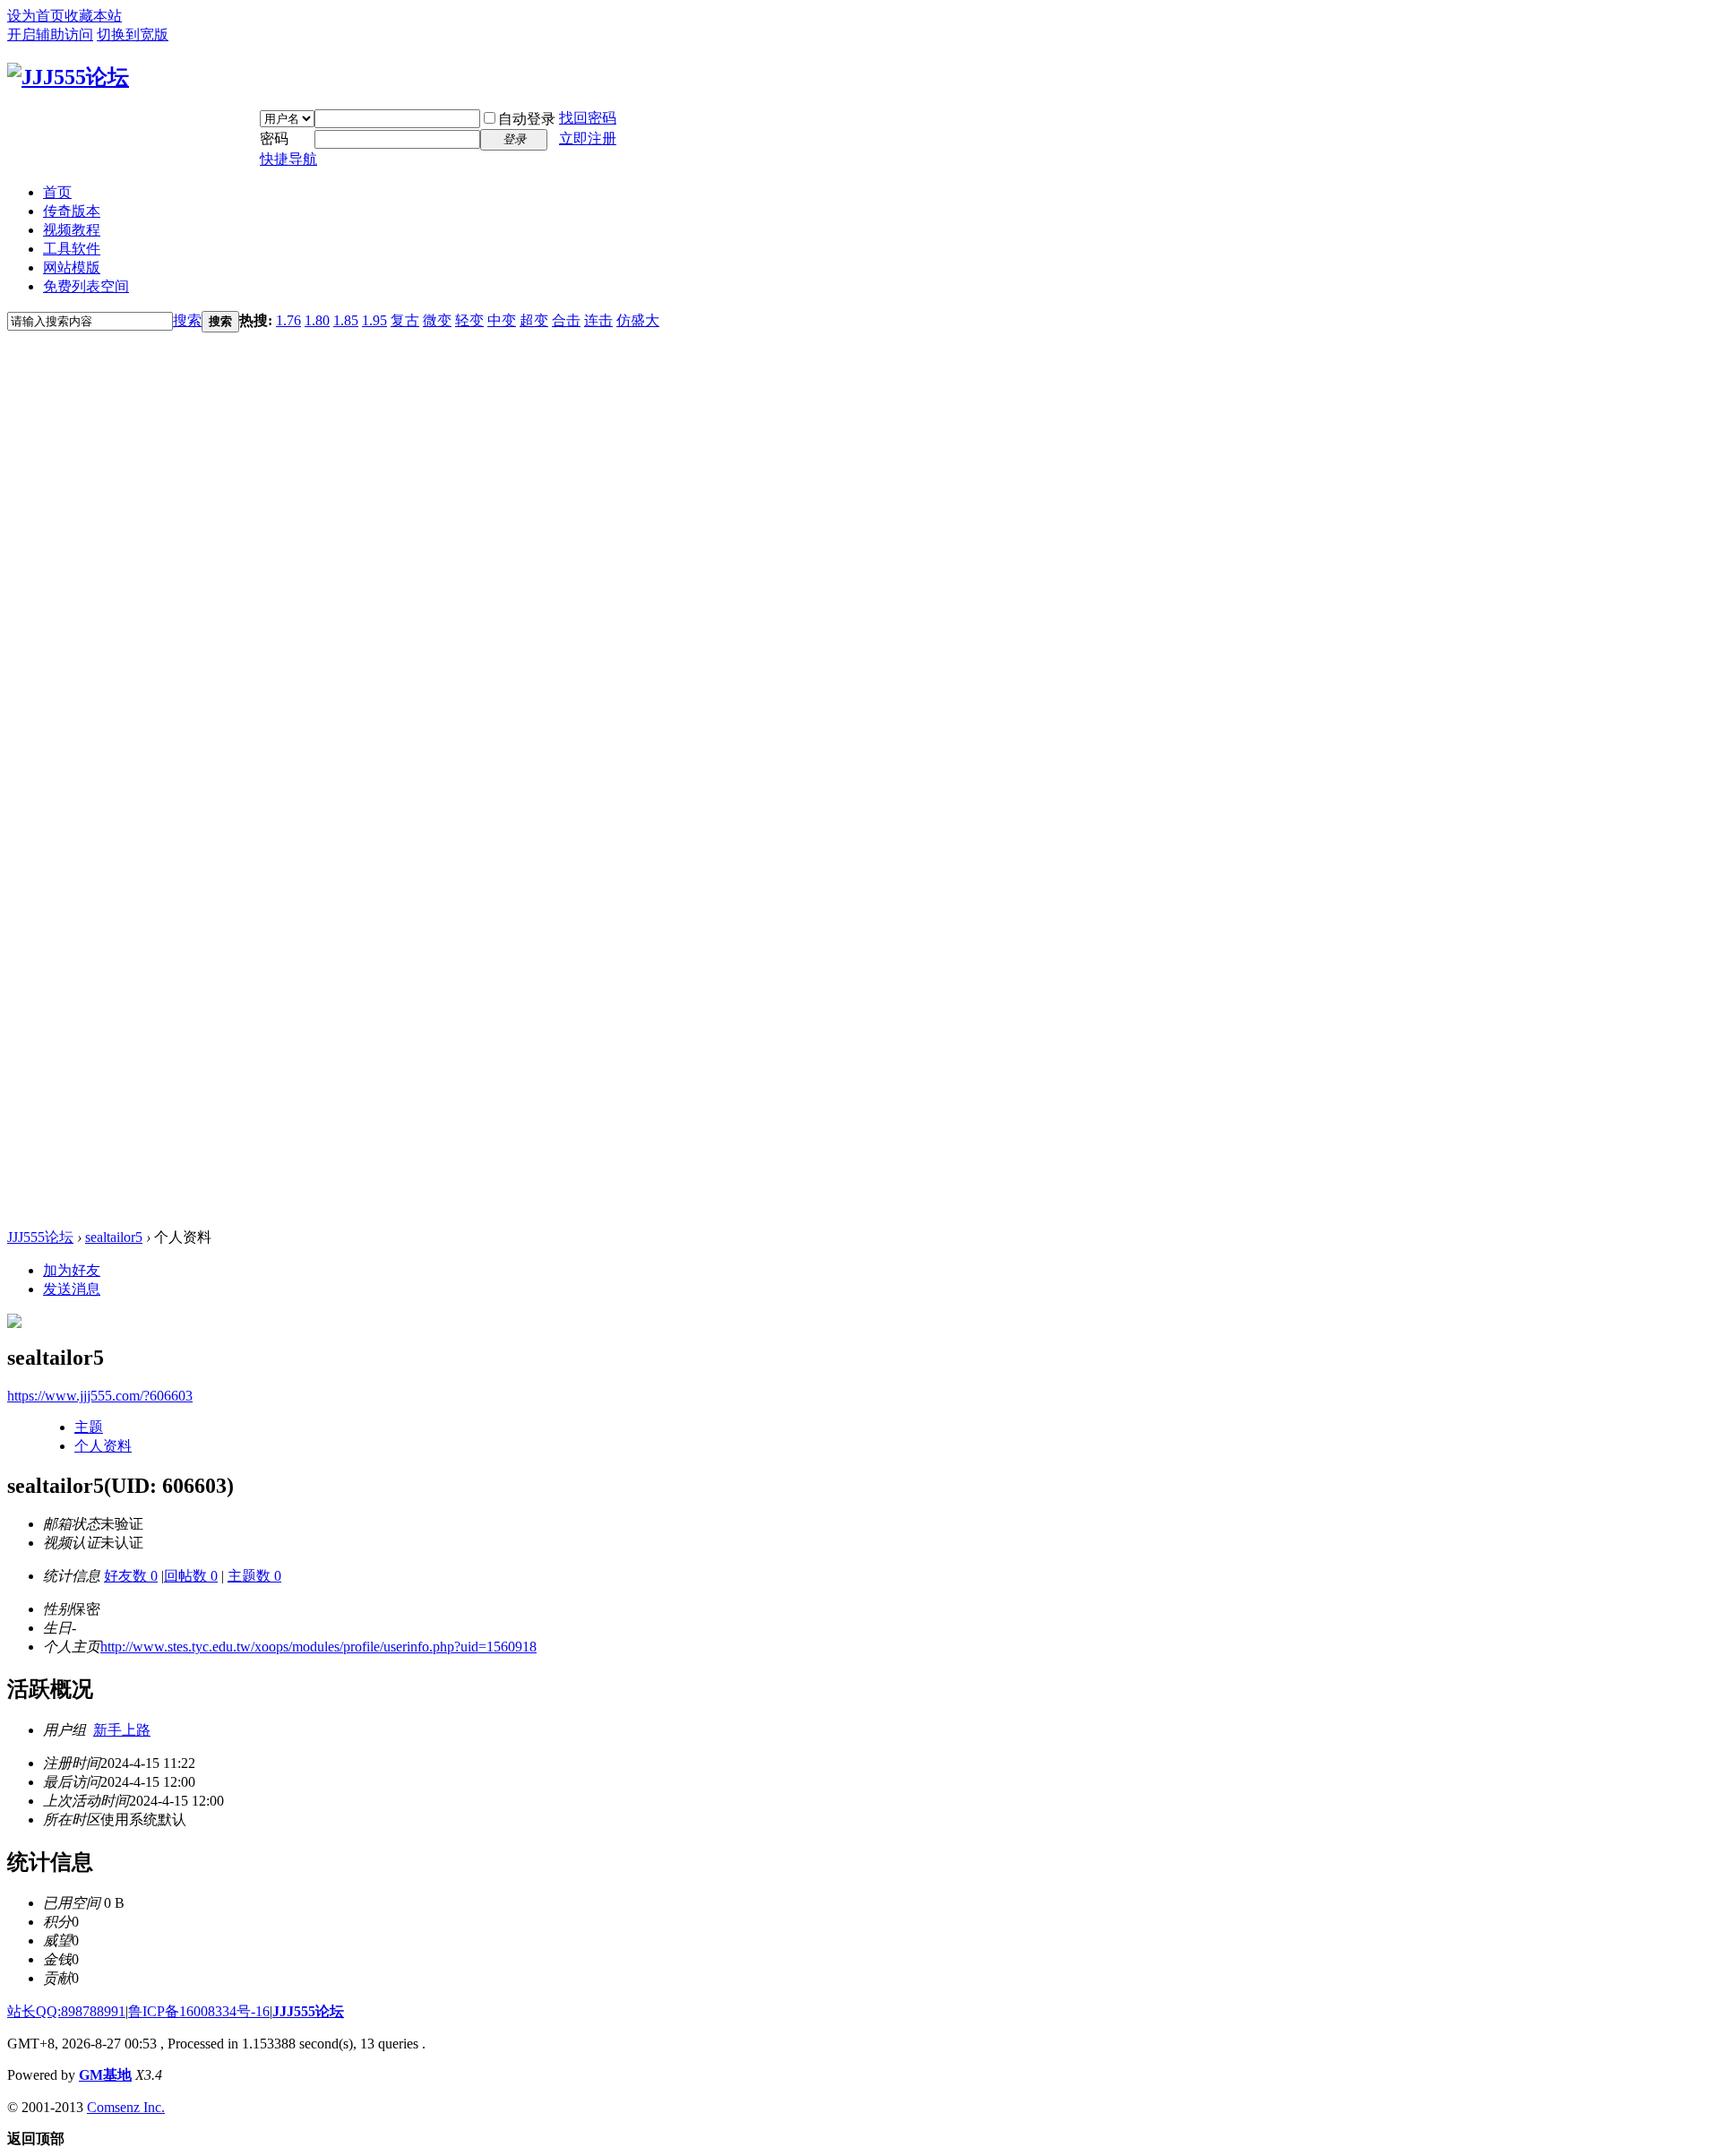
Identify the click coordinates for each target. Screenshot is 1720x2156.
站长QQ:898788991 (66, 2011)
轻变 (469, 320)
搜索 (187, 320)
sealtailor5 (114, 1237)
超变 (534, 320)
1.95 (374, 320)
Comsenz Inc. (126, 2107)
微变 (437, 320)
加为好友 (72, 1270)
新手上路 (122, 1730)
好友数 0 (131, 1576)
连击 (598, 320)
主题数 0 (254, 1576)
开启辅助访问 (50, 34)
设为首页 (36, 16)
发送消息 (72, 1289)
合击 (566, 320)
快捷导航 (288, 159)
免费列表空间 (86, 286)
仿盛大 (638, 320)
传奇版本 (72, 211)
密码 (274, 138)
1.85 (346, 320)
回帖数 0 (191, 1576)
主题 (89, 1427)
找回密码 (588, 118)
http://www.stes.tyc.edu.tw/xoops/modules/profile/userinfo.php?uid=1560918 (318, 1647)
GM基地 (105, 2075)
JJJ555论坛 (40, 1237)
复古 (405, 320)
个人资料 (103, 1446)
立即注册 (588, 138)
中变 (502, 320)
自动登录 (527, 119)
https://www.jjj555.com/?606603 (100, 1396)
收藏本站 (93, 16)
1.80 (317, 320)
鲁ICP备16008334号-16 (199, 2011)
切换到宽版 (133, 34)
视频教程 (72, 230)
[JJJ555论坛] (68, 77)
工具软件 (72, 249)
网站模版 (72, 267)
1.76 (288, 320)
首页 (57, 192)
